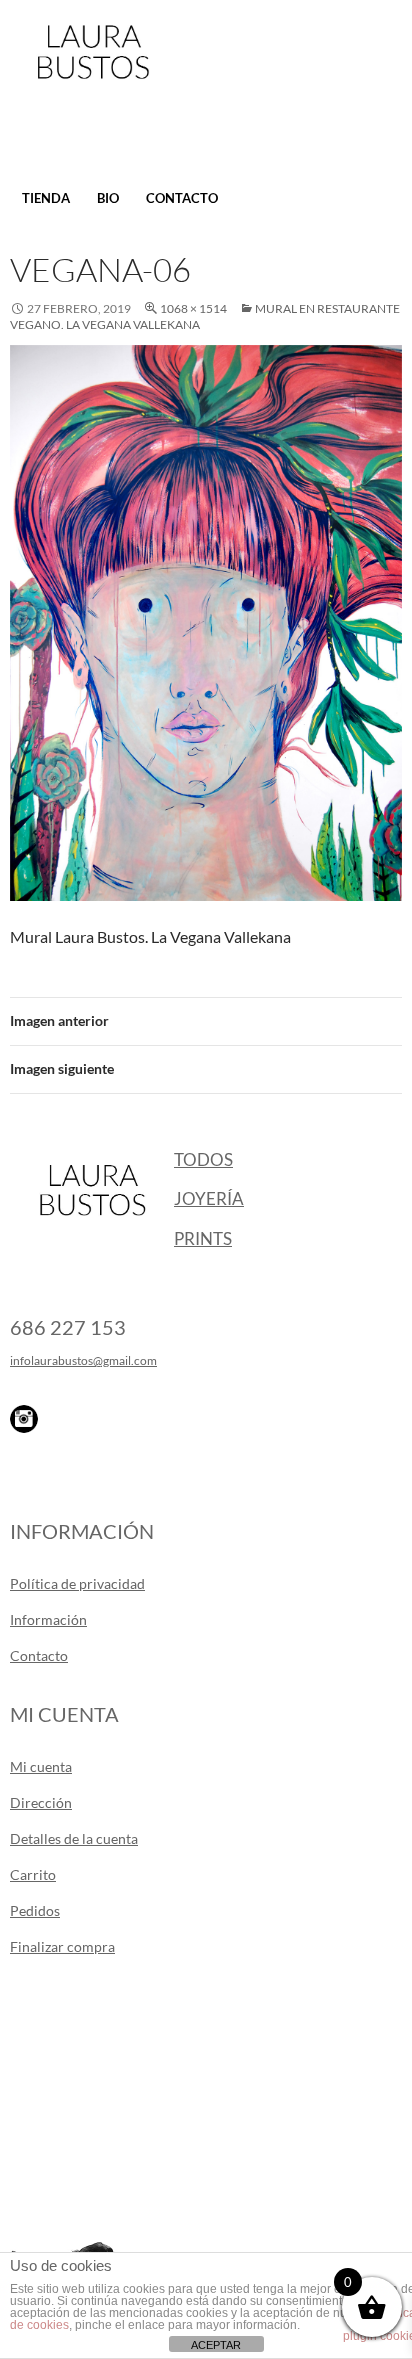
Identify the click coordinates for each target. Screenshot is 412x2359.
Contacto (182, 198)
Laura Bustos (92, 87)
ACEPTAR (216, 2345)
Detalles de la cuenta (74, 1838)
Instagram (24, 1419)
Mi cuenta (41, 1766)
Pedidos (35, 1910)
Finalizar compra (62, 1946)
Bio (108, 198)
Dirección (41, 1802)
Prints (203, 1238)
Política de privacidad (77, 1583)
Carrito (33, 1874)
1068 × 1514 (193, 308)
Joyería (209, 1198)
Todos (203, 1159)
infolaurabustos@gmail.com (83, 1360)
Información (48, 1619)
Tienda (46, 198)
